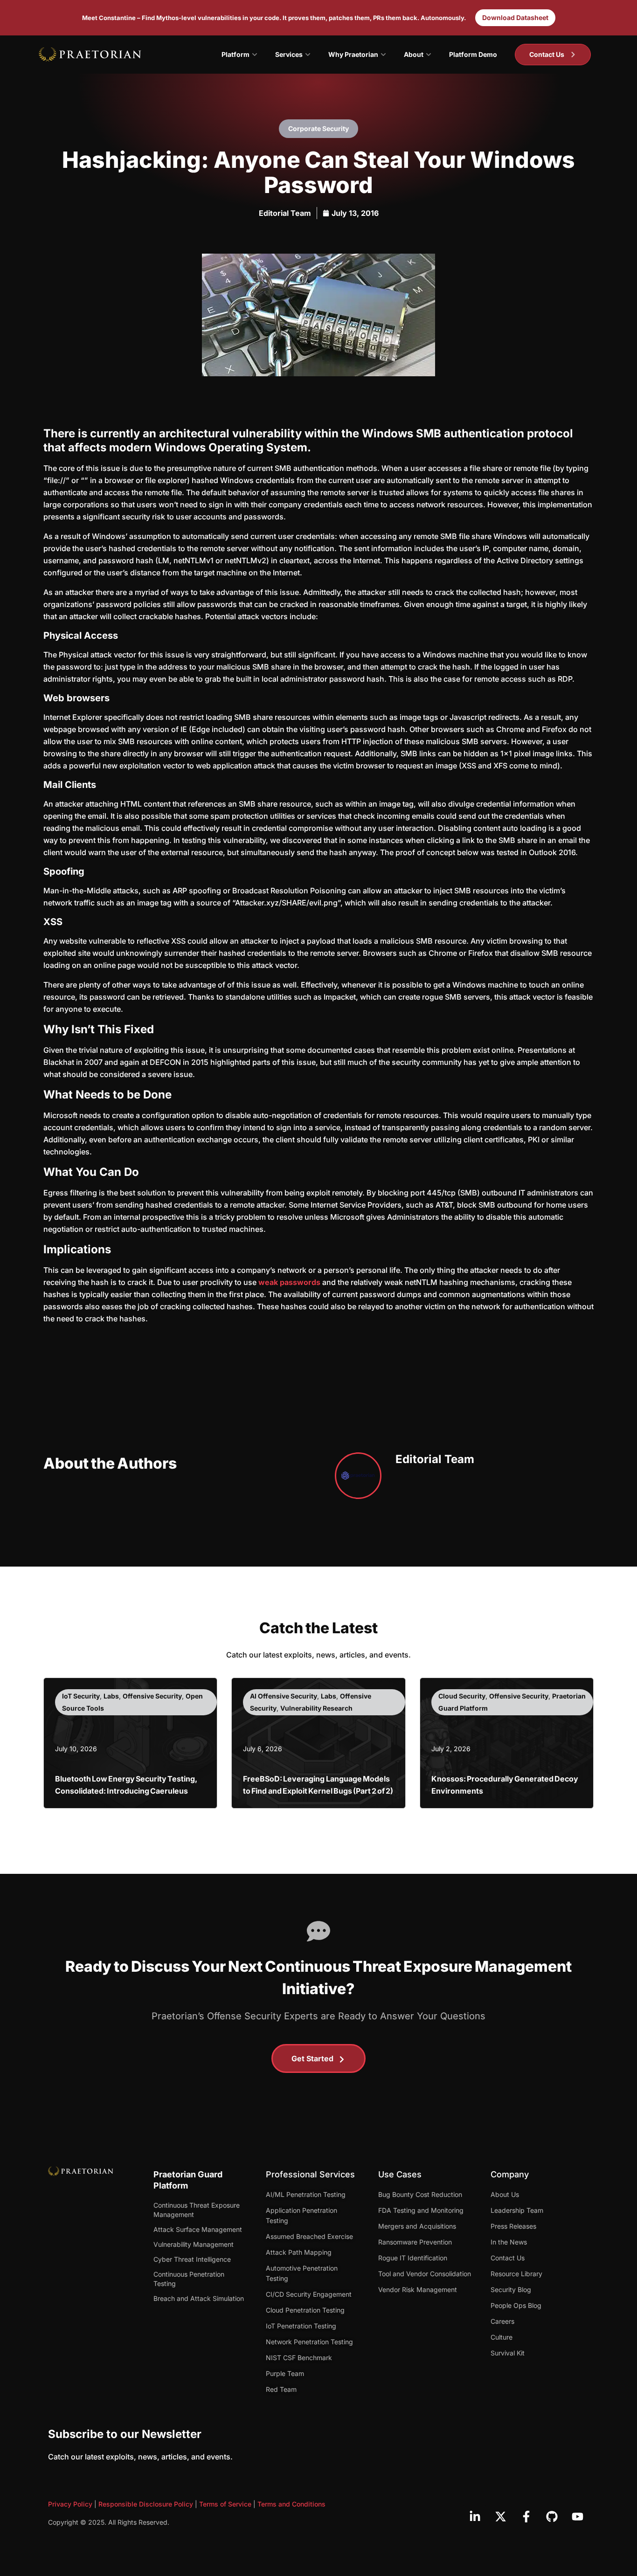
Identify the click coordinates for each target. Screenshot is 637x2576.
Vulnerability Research (316, 1708)
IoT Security (81, 1696)
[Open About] (429, 55)
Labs (111, 1696)
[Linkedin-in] (475, 2516)
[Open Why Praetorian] (383, 55)
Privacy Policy (70, 2504)
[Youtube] (577, 2516)
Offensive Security (152, 1696)
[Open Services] (308, 55)
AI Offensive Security (284, 1696)
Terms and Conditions (291, 2504)
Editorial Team (285, 213)
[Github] (552, 2516)
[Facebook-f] (526, 2516)
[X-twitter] (500, 2516)
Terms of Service (225, 2504)
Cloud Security (462, 1696)
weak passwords (289, 1282)
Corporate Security (318, 128)
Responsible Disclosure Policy (146, 2504)
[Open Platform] (255, 55)
